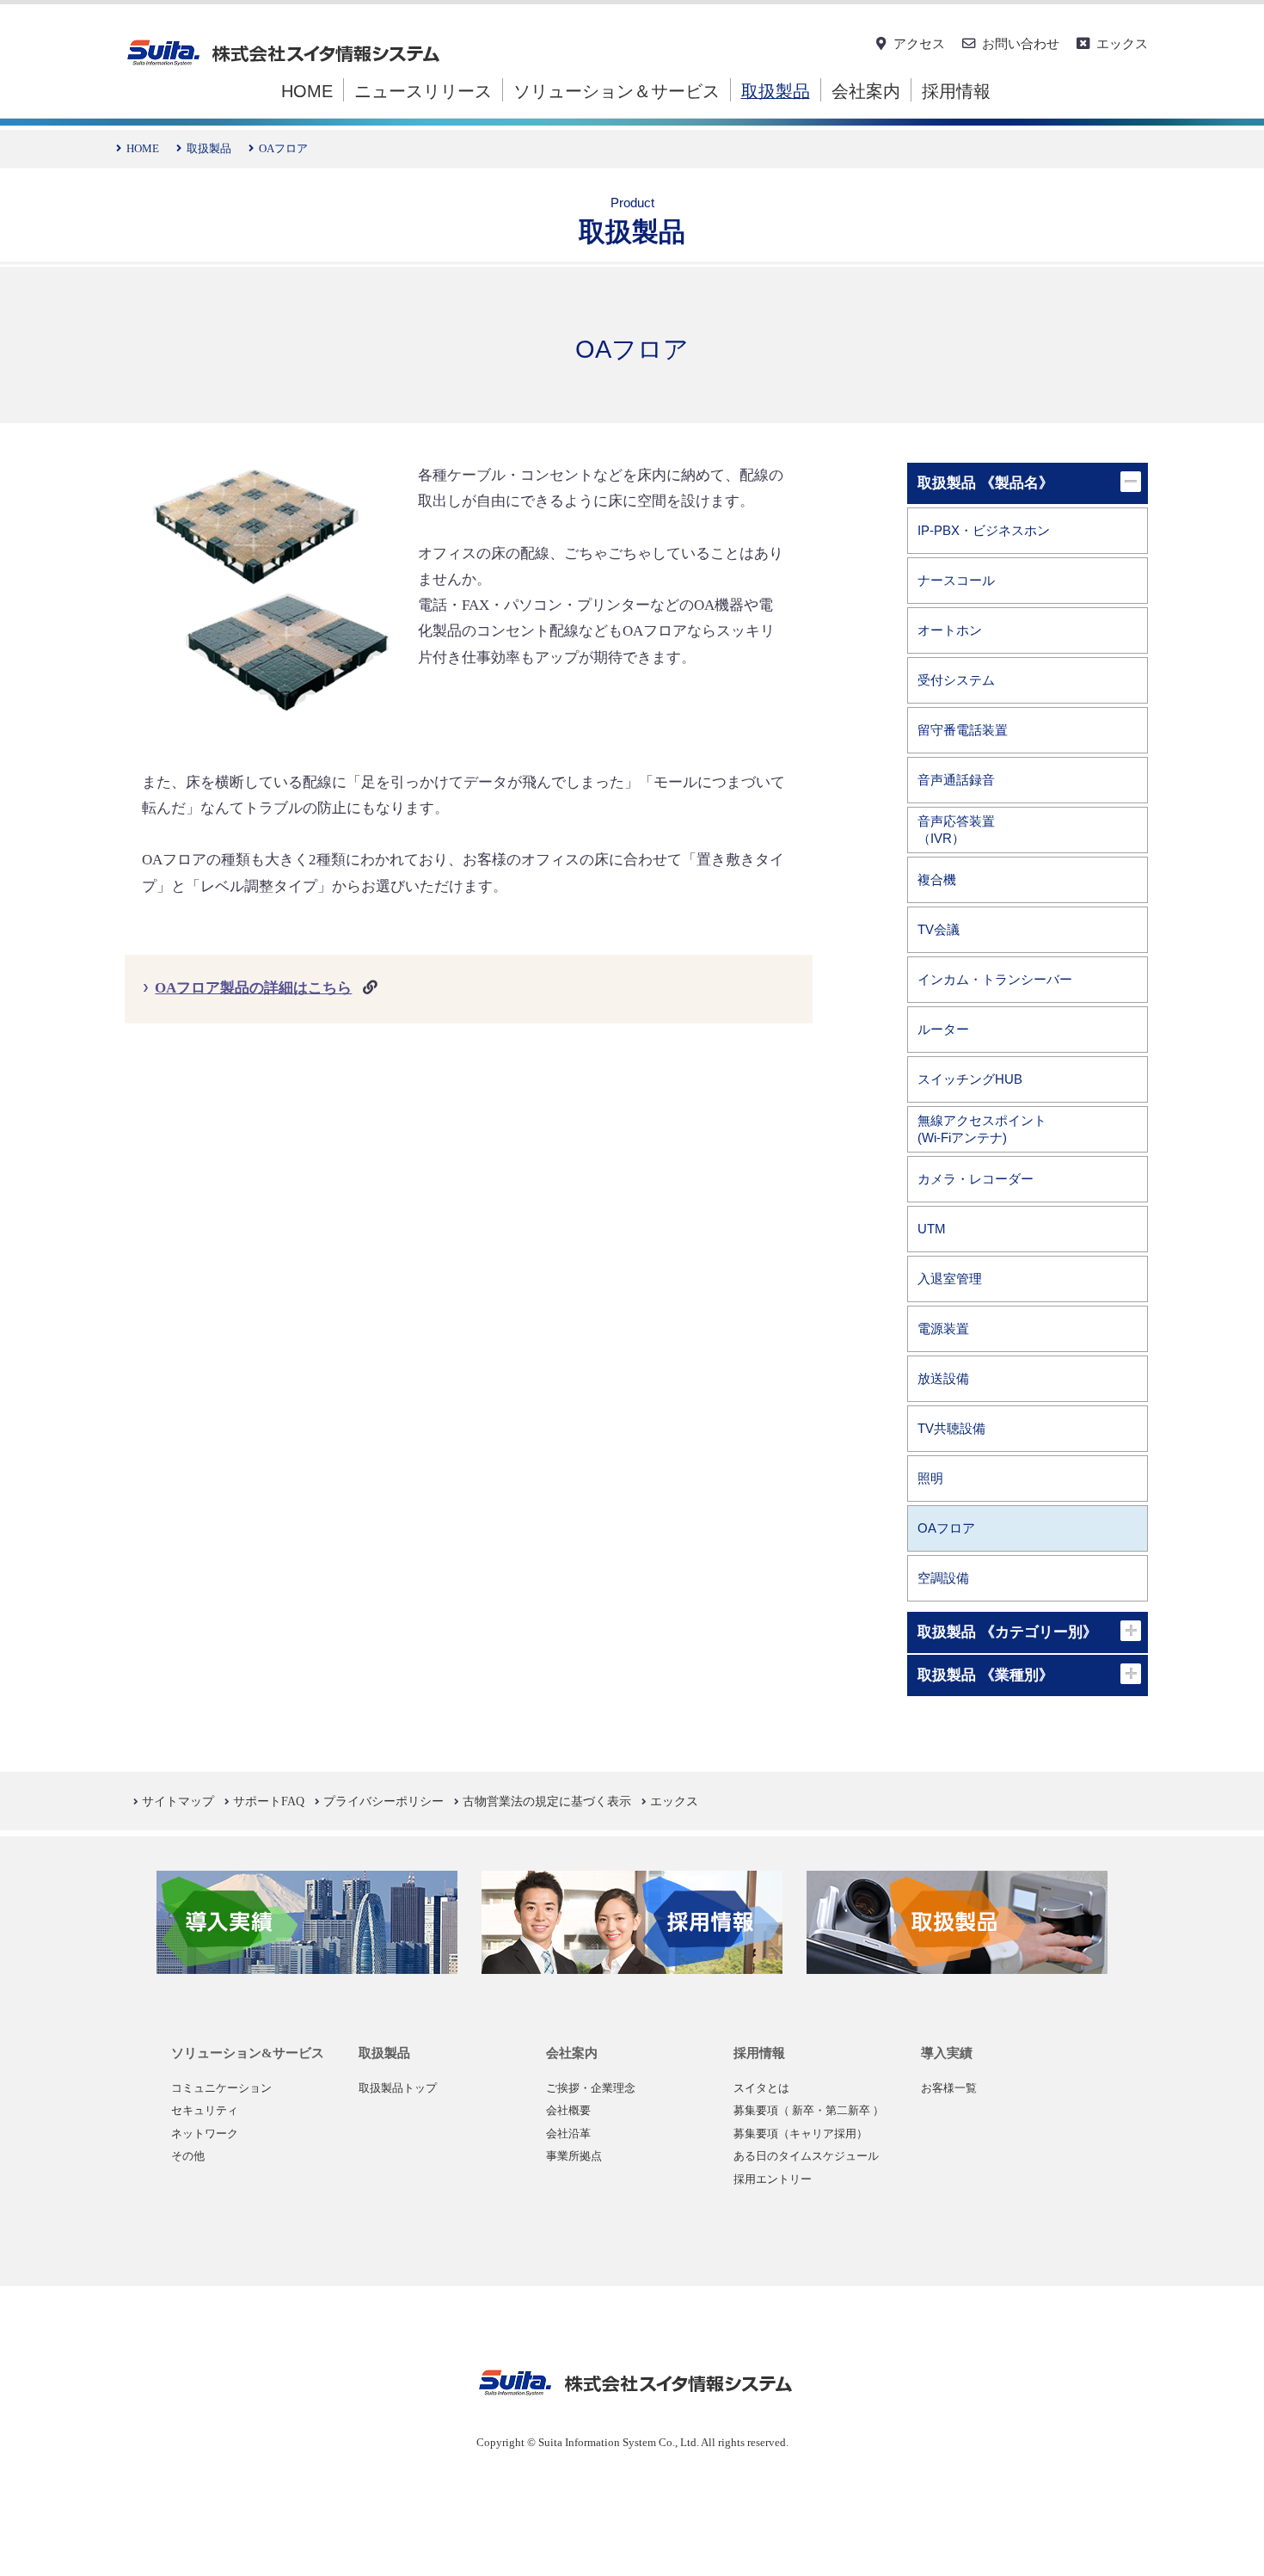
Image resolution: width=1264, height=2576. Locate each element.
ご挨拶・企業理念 (591, 2088)
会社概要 (568, 2111)
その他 (188, 2156)
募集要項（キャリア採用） (801, 2134)
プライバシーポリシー (383, 1801)
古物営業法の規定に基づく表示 (547, 1801)
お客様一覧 (949, 2088)
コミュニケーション (221, 2088)
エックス (1122, 43)
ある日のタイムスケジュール (806, 2156)
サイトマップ (178, 1801)
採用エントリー (773, 2179)
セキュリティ (205, 2111)
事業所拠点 (574, 2156)
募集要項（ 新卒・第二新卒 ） (809, 2111)
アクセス (919, 43)
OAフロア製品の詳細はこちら (253, 988)
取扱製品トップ (398, 2088)
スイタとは (761, 2088)
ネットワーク (205, 2134)
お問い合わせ (1021, 43)
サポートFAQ (269, 1801)
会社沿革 (568, 2134)
